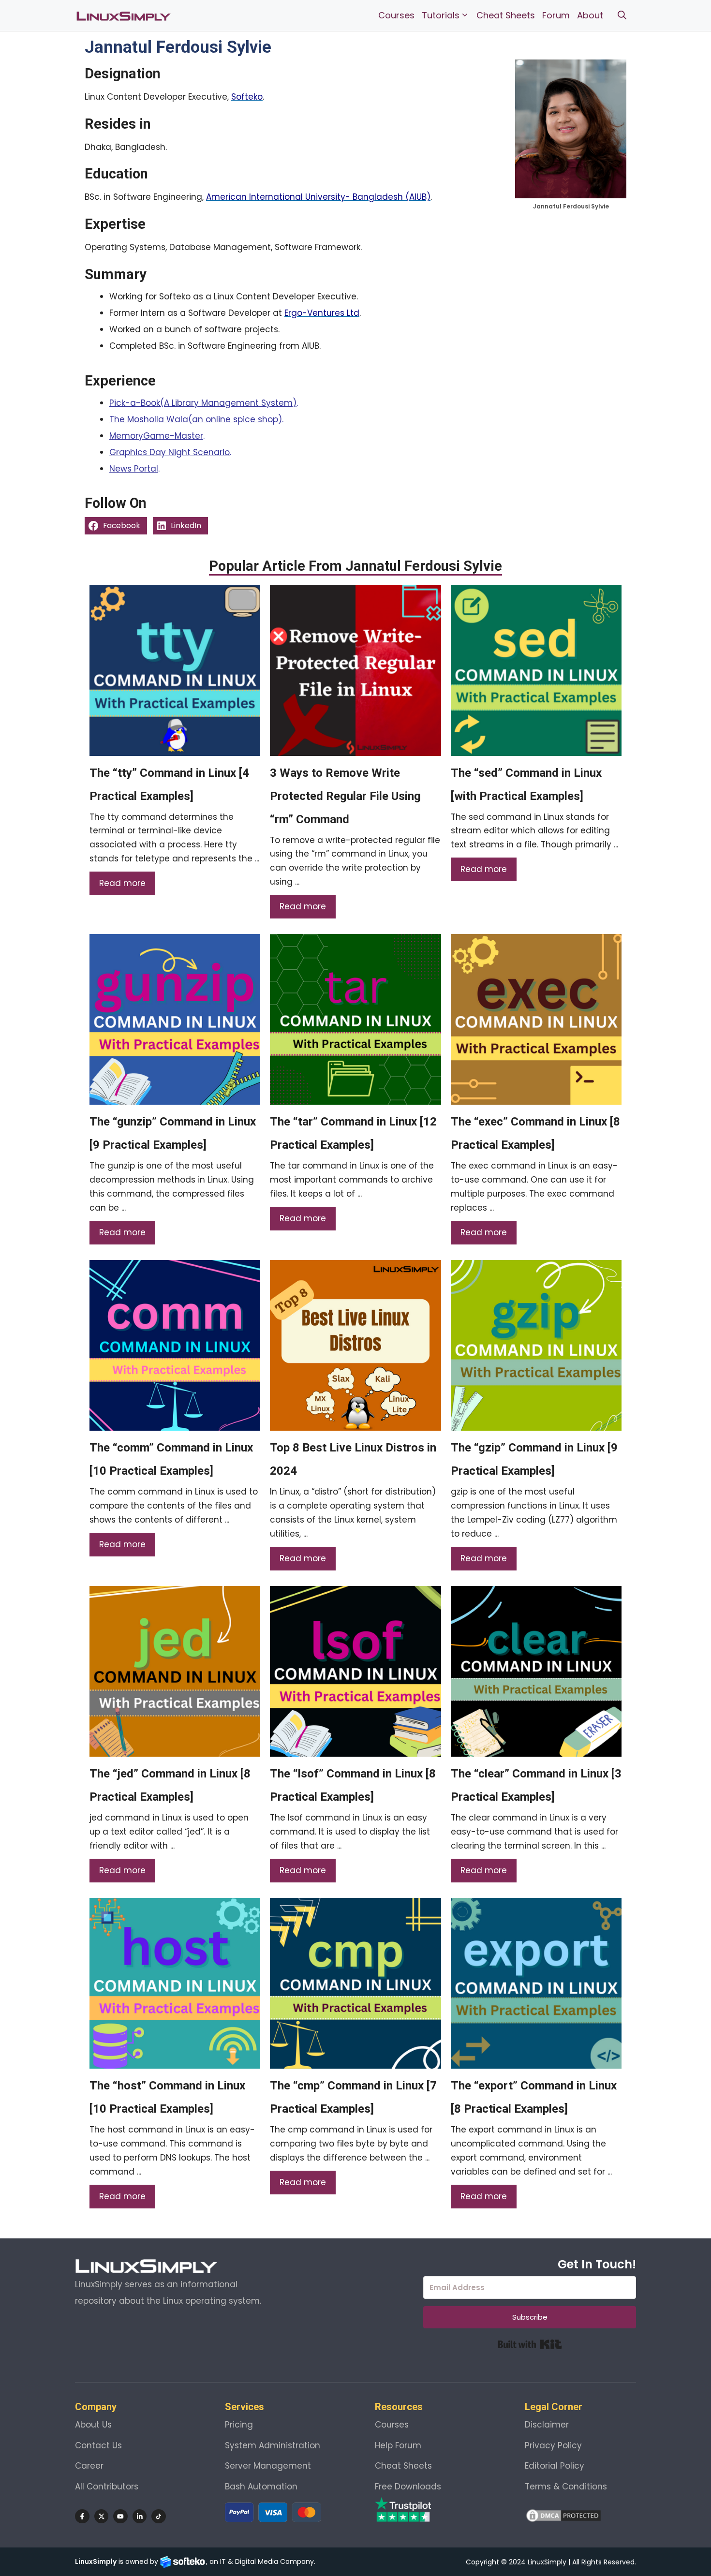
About (590, 15)
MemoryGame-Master (156, 436)
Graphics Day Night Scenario (170, 452)
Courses (396, 15)
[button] (622, 15)
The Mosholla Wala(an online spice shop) (196, 419)
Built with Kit (530, 2344)
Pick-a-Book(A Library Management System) (203, 403)
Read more (122, 883)
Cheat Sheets (506, 15)
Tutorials (441, 15)
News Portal (134, 469)
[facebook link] (82, 2517)
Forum (556, 15)
